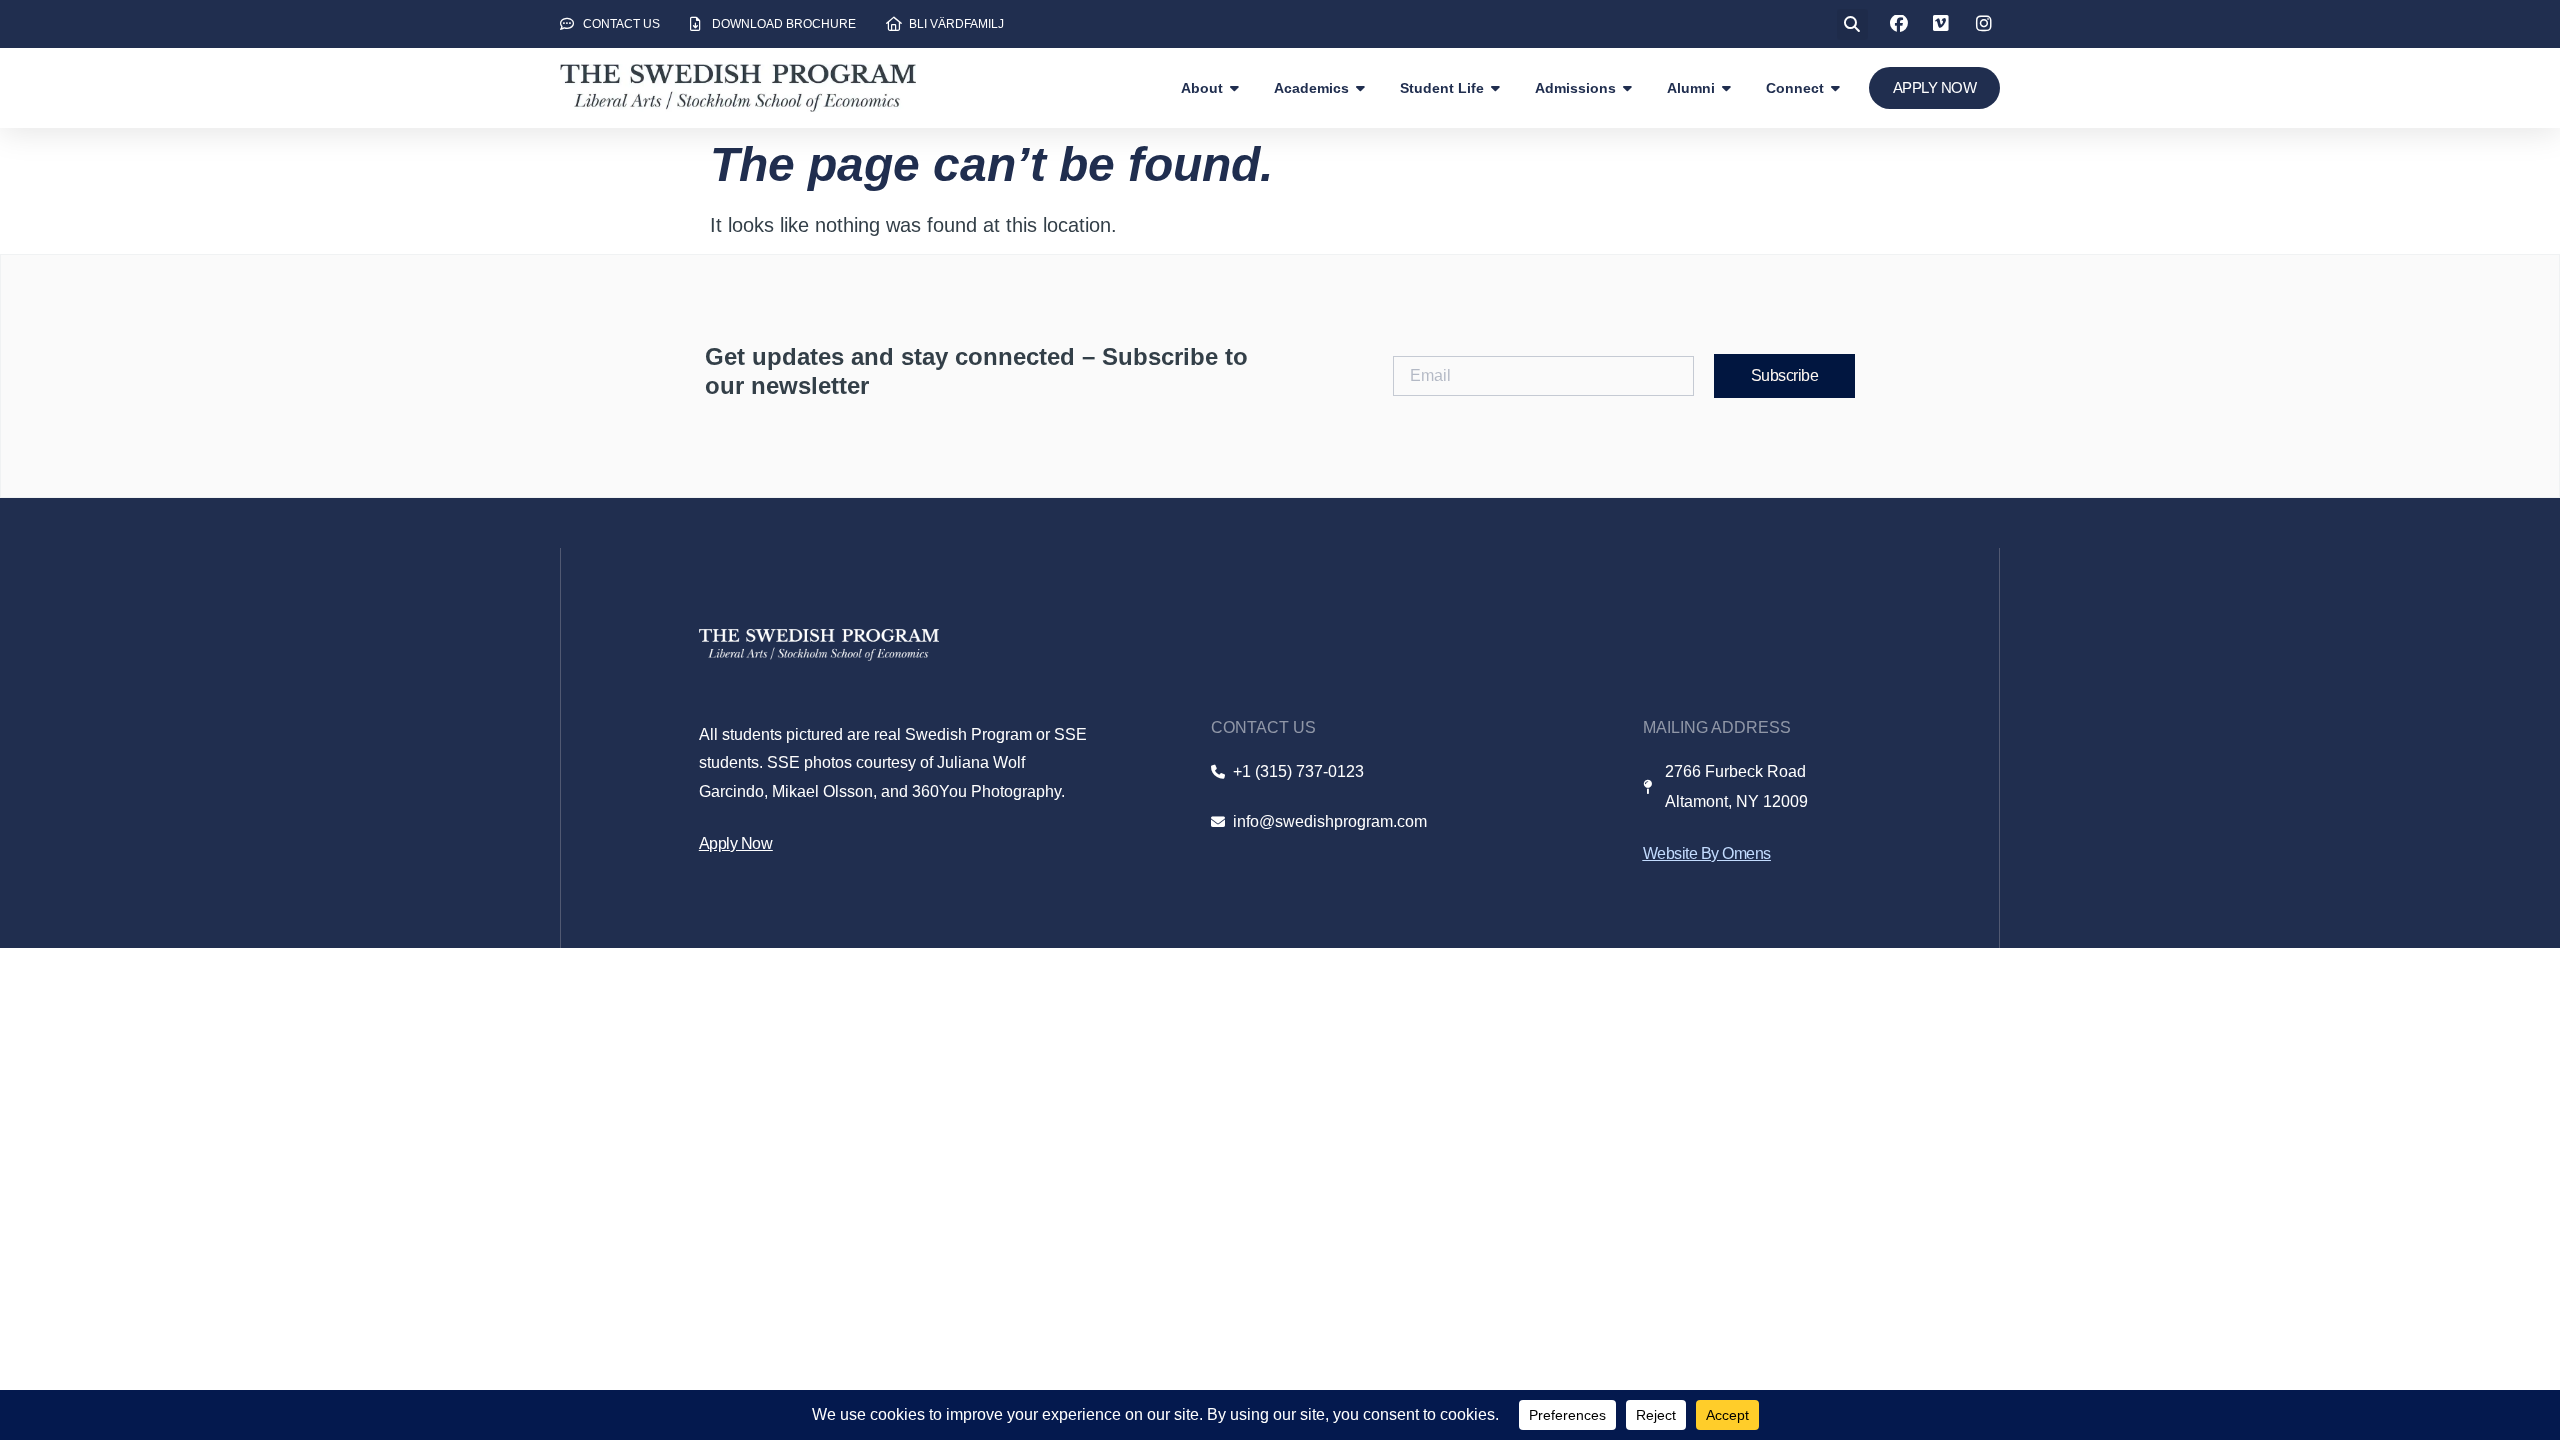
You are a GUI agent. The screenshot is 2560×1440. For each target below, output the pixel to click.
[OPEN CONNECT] (1836, 88)
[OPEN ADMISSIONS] (1628, 88)
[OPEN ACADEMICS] (1361, 88)
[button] (1852, 24)
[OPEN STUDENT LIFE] (1496, 88)
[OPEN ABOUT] (1235, 88)
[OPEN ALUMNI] (1727, 88)
